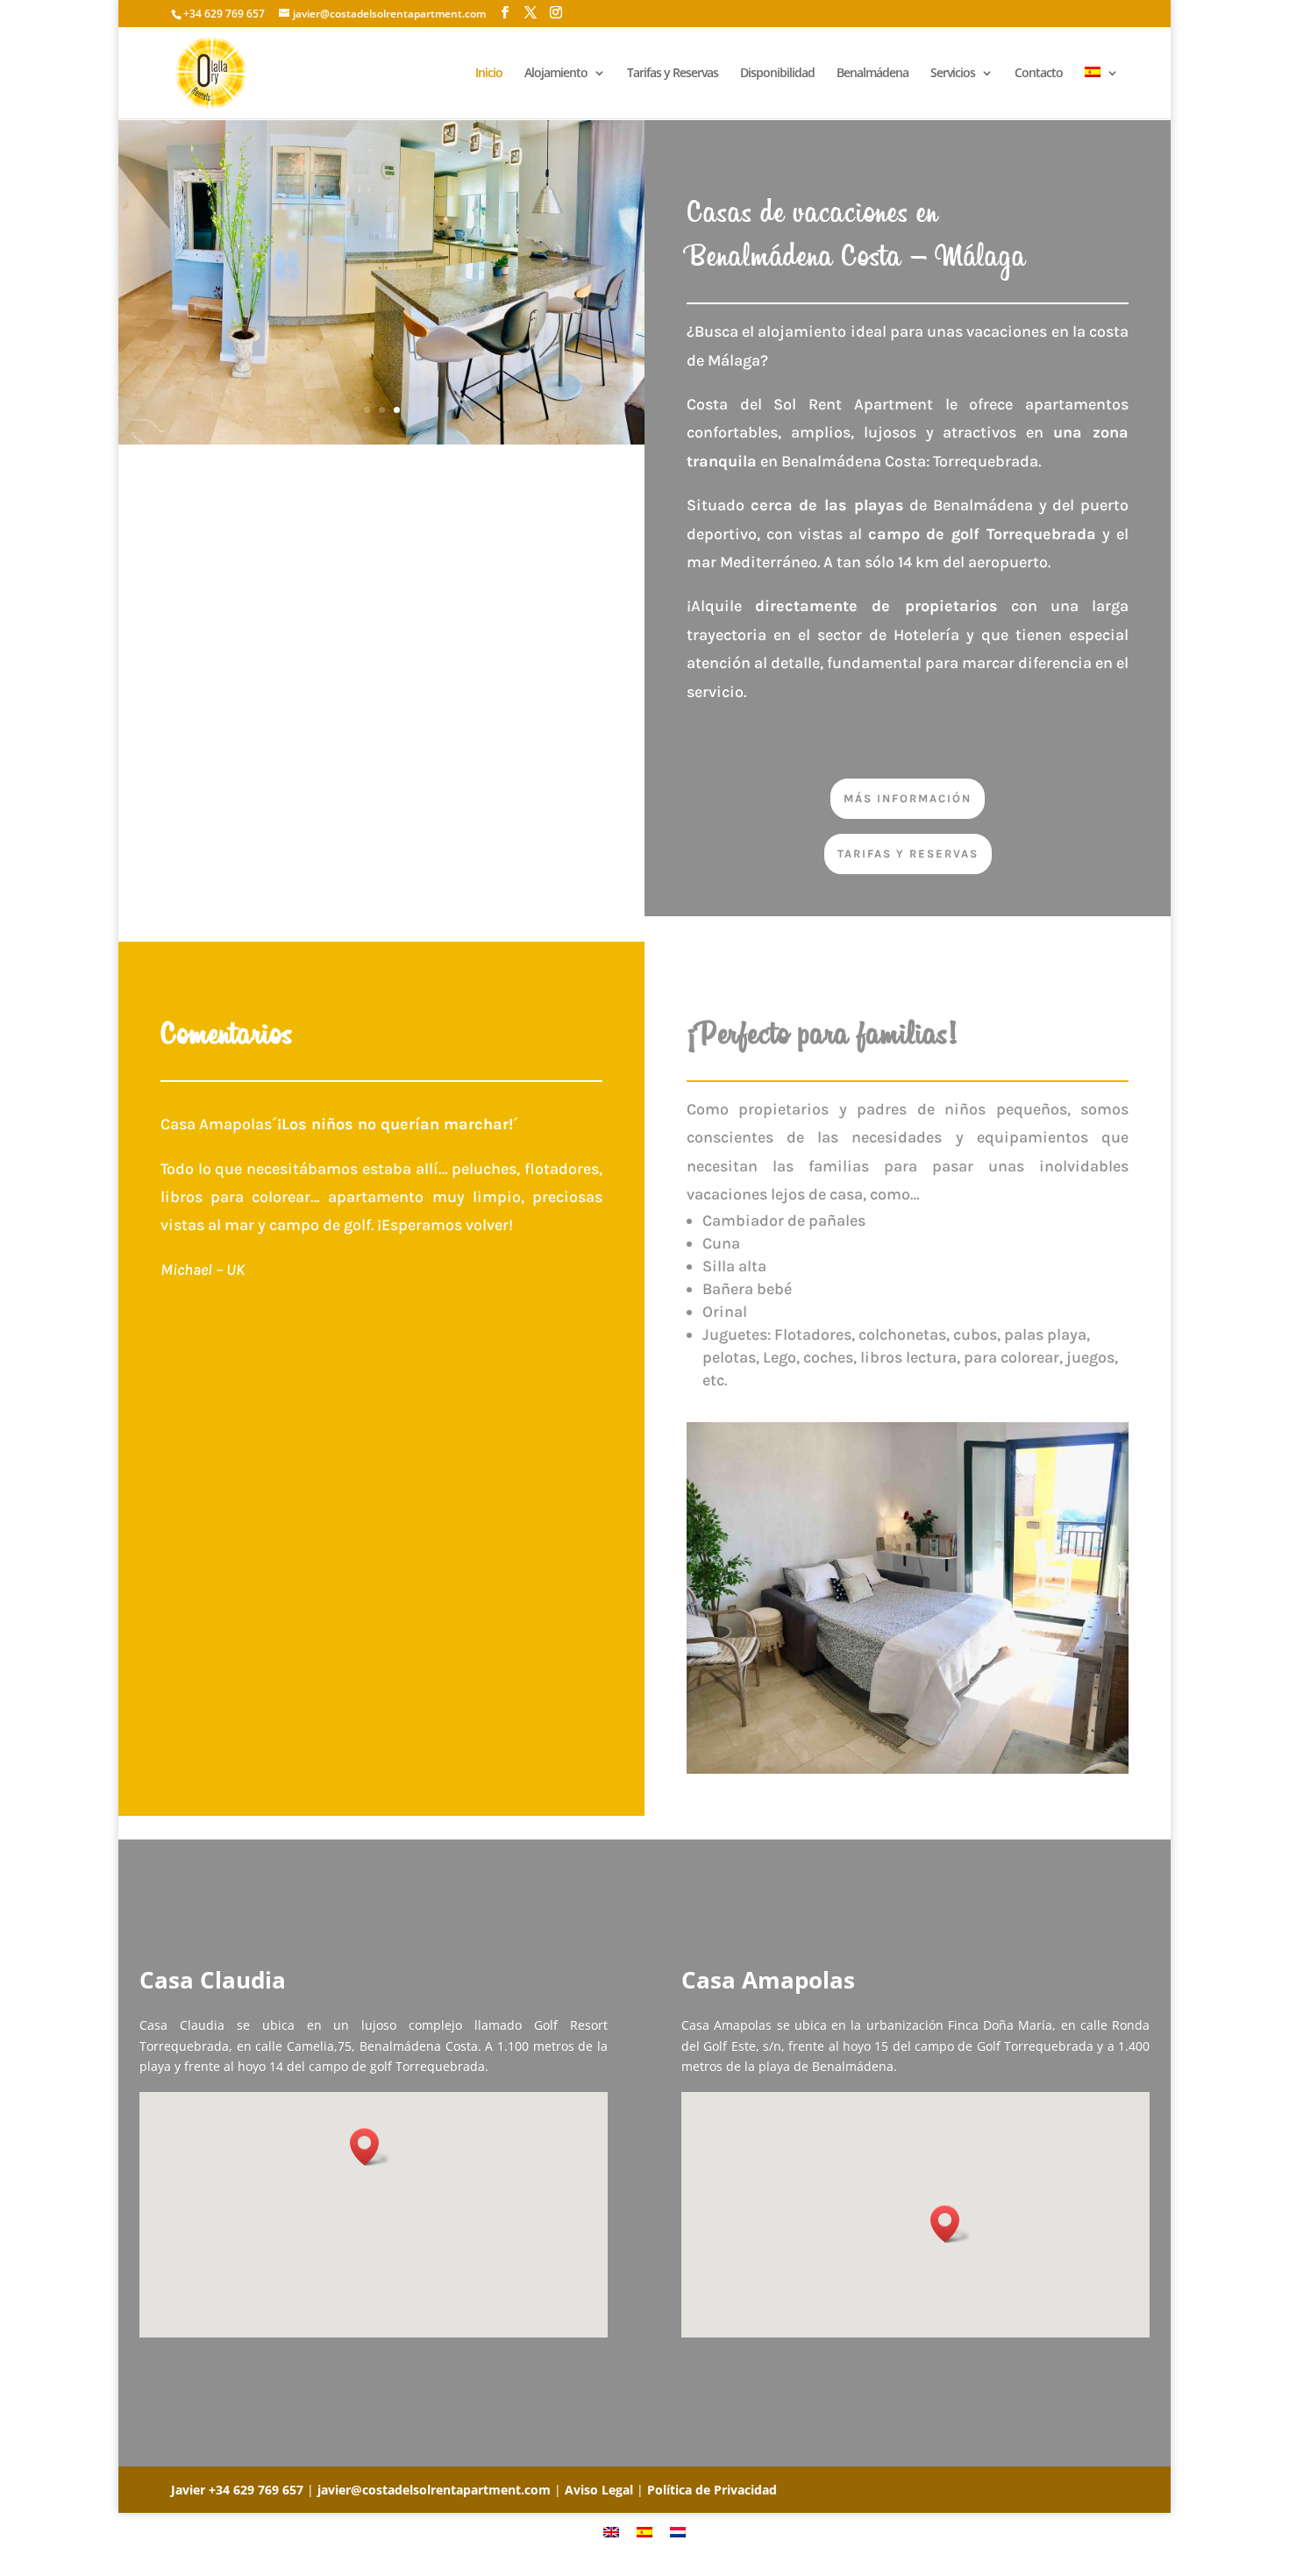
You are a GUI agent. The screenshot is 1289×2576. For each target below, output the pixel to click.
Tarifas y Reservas (673, 74)
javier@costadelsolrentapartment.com (434, 2490)
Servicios (953, 74)
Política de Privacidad (712, 2490)
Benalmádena (872, 74)
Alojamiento (556, 74)
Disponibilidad (777, 74)
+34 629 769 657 (256, 2490)
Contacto (1039, 74)
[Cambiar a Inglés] (611, 2531)
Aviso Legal (599, 2490)
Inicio (489, 74)
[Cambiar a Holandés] (678, 2531)
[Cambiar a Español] (644, 2531)
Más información (908, 798)
